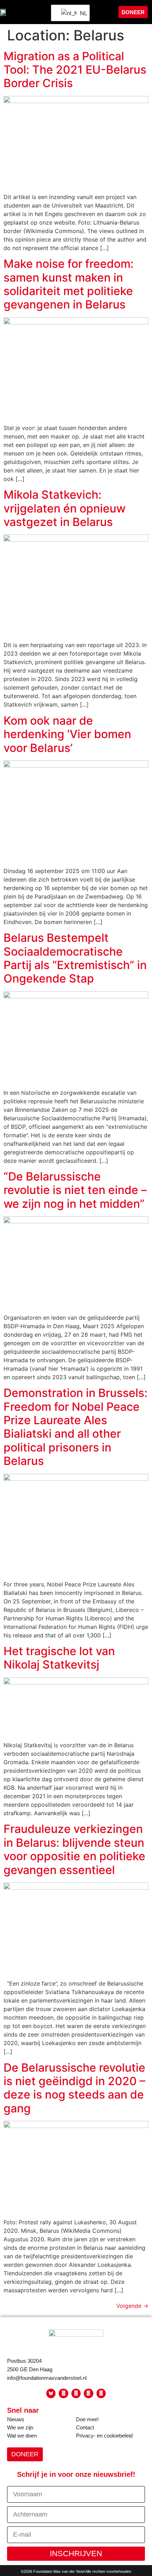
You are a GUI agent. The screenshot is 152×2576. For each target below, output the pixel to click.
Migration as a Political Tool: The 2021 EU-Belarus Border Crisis (75, 70)
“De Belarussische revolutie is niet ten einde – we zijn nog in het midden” (75, 1190)
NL (80, 13)
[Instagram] (88, 2393)
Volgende (132, 2306)
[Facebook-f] (63, 2393)
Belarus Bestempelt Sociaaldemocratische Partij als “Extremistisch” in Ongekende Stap (75, 958)
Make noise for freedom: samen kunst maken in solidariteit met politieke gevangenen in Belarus (69, 284)
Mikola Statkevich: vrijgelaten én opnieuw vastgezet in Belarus (65, 508)
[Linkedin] (101, 2393)
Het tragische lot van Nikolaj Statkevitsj (59, 1658)
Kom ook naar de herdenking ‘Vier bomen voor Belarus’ (67, 734)
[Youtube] (76, 2393)
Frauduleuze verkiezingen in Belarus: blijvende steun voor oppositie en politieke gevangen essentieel (74, 1849)
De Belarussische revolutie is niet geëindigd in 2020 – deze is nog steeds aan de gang (74, 2088)
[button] (105, 12)
